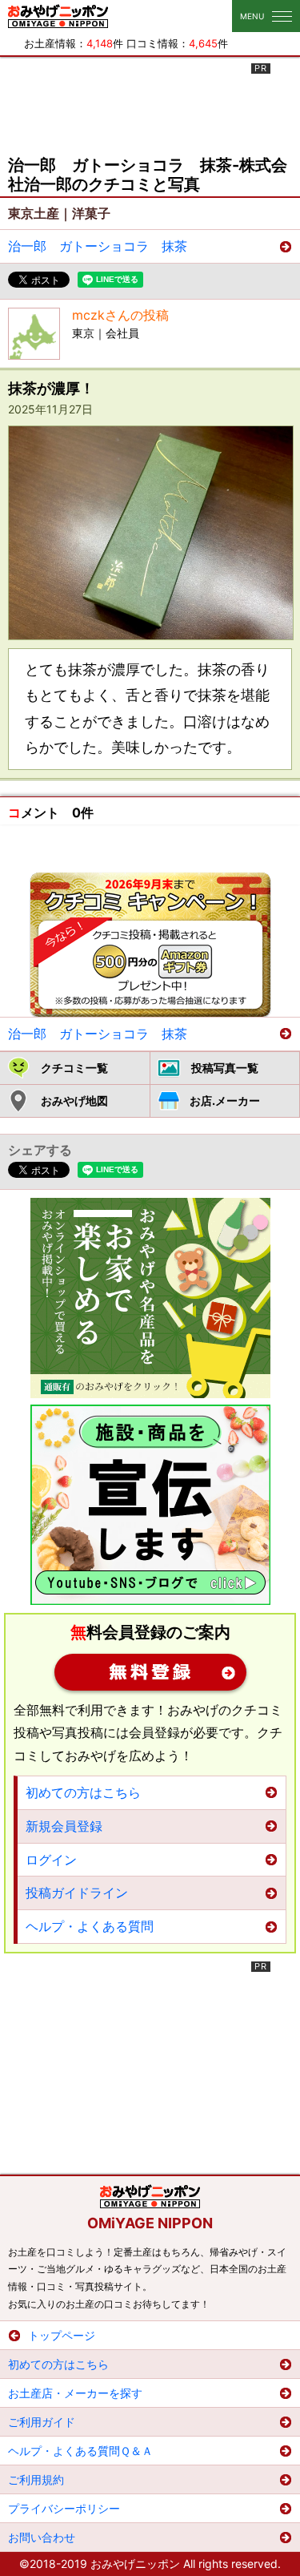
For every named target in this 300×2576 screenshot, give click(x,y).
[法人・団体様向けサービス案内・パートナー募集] (150, 1505)
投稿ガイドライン (77, 1893)
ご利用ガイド (42, 2422)
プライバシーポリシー (64, 2508)
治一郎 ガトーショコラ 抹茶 (98, 246)
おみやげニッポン (58, 16)
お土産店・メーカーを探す (75, 2393)
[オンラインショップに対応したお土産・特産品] (150, 1298)
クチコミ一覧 (74, 1068)
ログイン (51, 1860)
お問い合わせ (42, 2537)
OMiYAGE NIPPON (150, 2223)
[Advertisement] (150, 103)
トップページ (62, 2335)
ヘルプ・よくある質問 (90, 1926)
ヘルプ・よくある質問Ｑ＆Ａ (80, 2451)
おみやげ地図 (74, 1101)
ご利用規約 (36, 2479)
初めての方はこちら (83, 1792)
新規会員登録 (150, 1672)
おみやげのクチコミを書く (150, 945)
